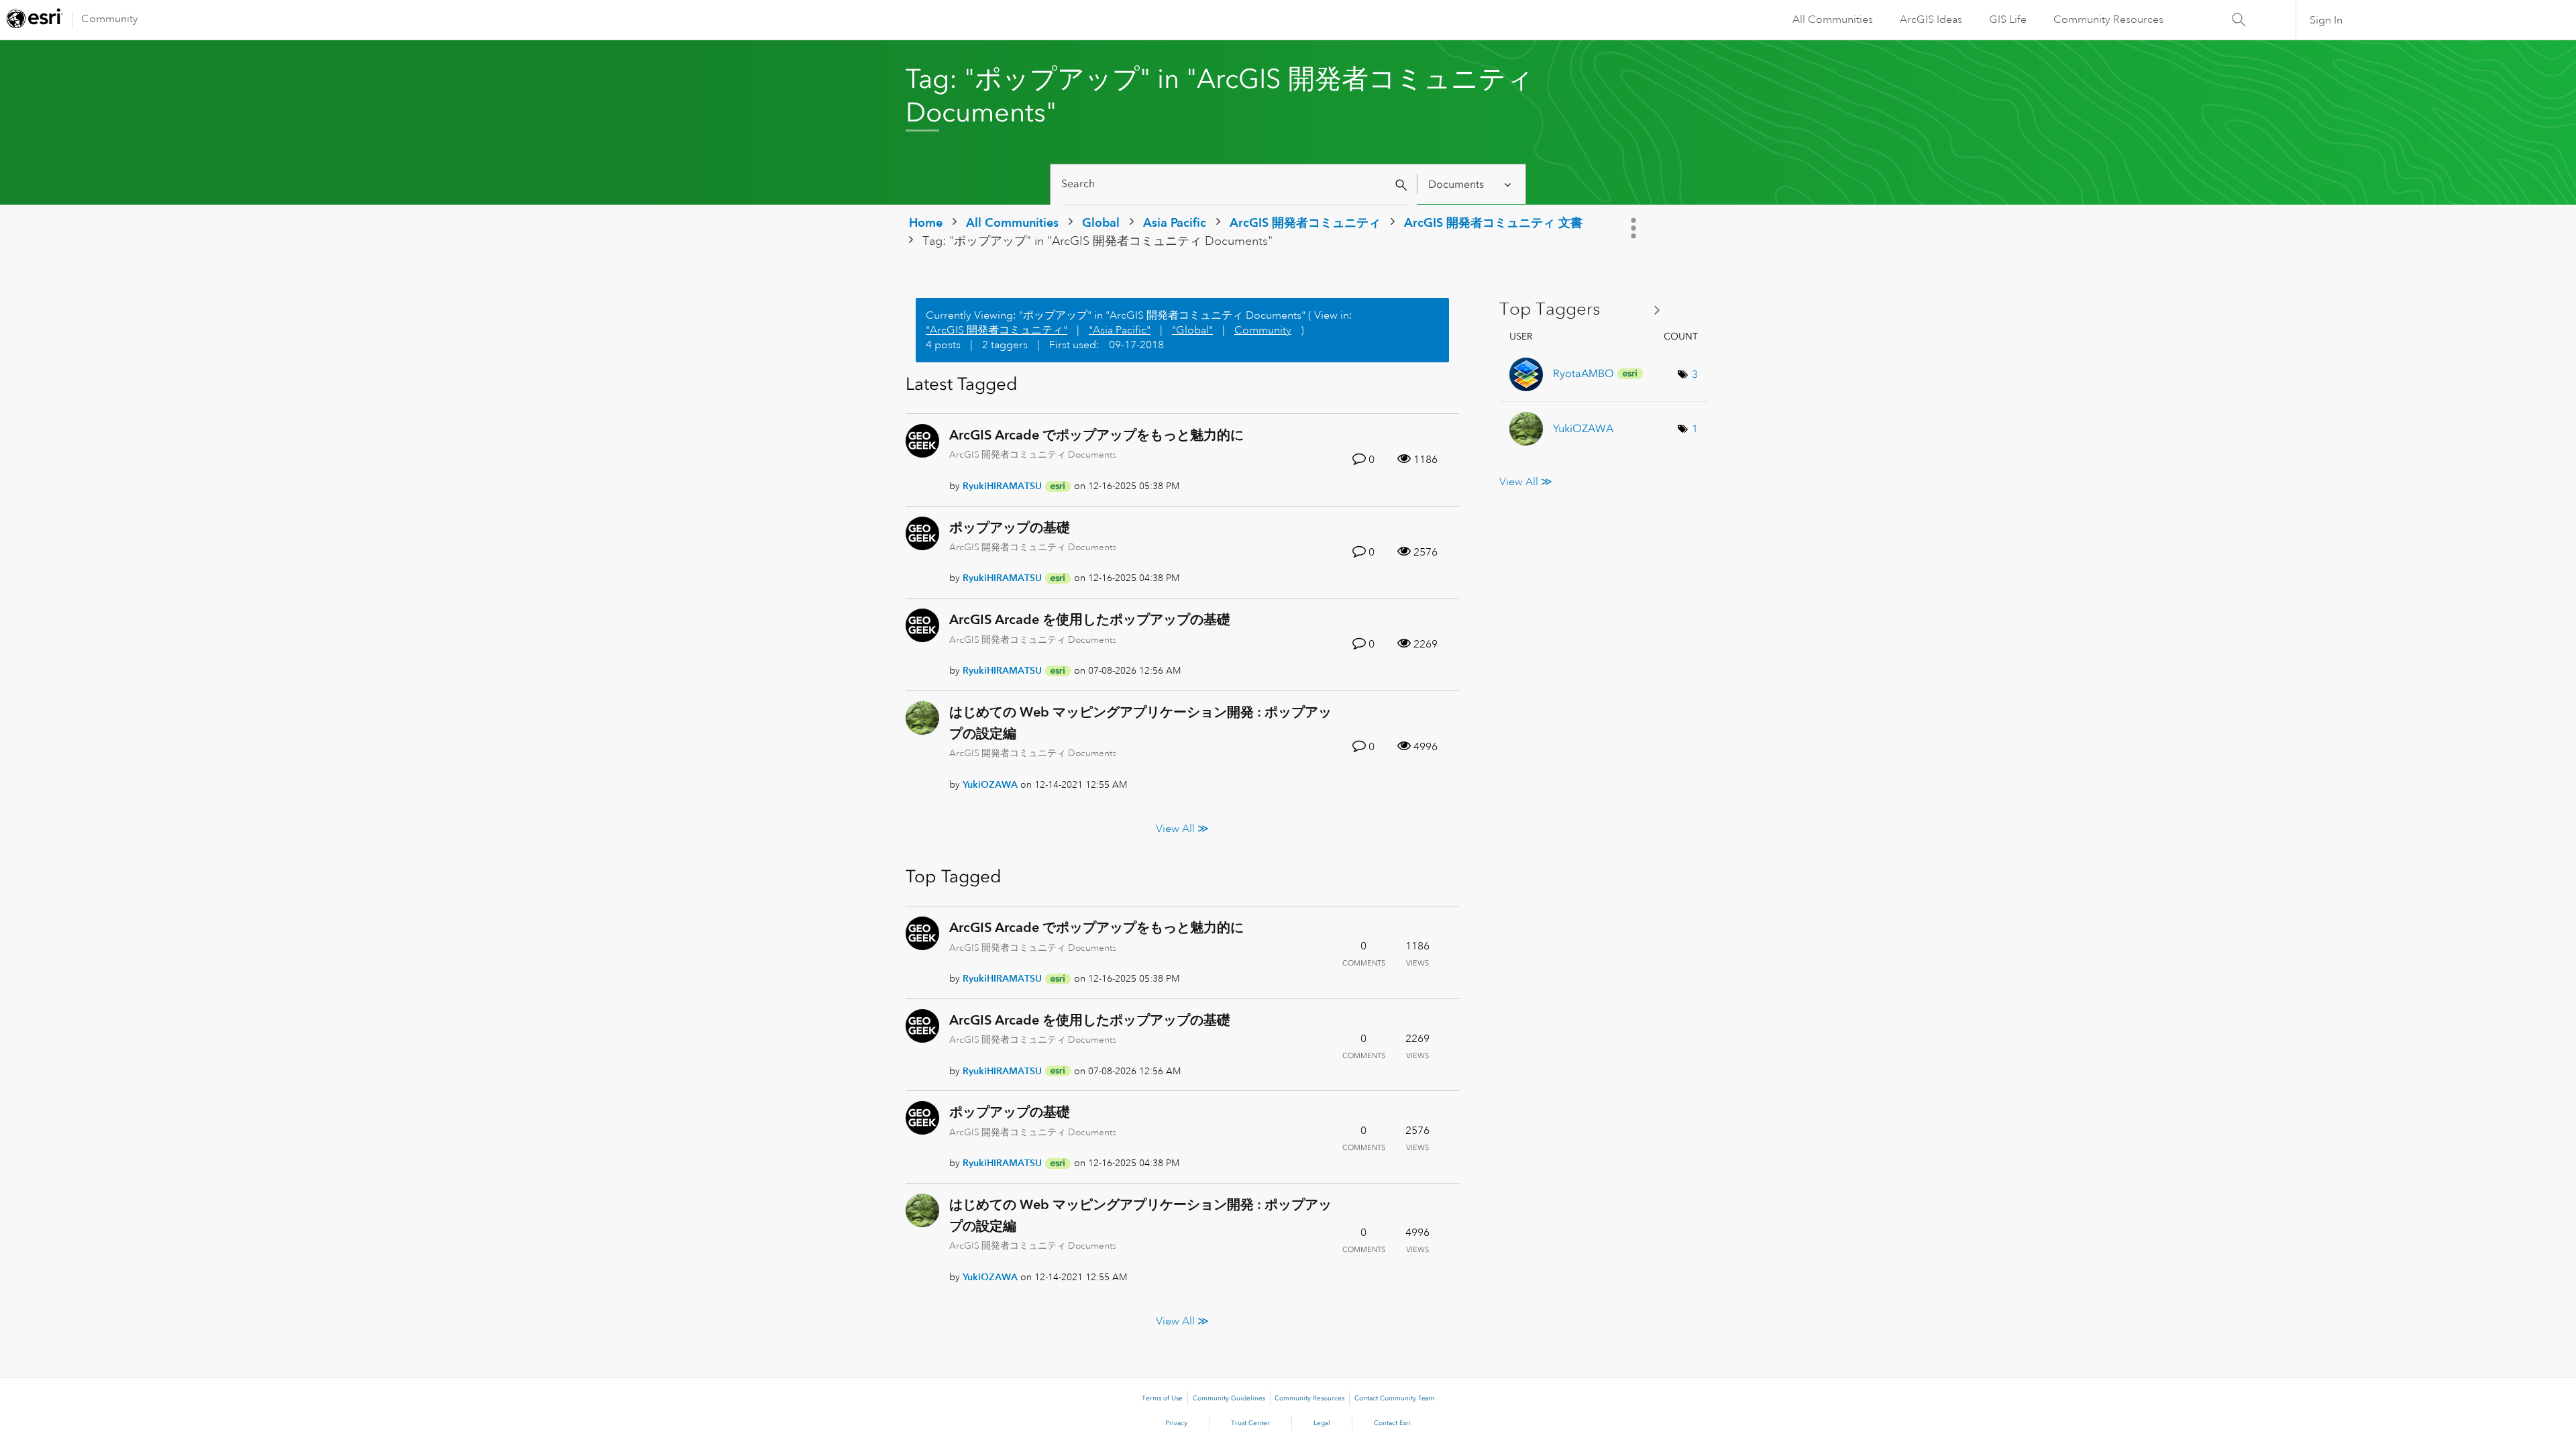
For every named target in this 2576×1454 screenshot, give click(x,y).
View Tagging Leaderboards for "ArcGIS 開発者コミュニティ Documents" (1585, 310)
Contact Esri (1392, 1423)
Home (926, 222)
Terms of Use (1162, 1398)
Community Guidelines (1229, 1398)
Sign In (2326, 20)
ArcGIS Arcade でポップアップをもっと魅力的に (1096, 435)
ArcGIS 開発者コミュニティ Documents (1033, 454)
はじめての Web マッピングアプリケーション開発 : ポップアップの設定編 (1140, 723)
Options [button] (1635, 228)
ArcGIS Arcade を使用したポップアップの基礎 (1090, 619)
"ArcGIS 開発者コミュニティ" (997, 330)
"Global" (1192, 330)
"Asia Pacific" (1120, 330)
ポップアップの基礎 (1010, 527)
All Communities (1833, 19)
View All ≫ (1182, 829)
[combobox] (1235, 184)
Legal (1322, 1423)
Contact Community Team (1394, 1398)
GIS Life (2008, 19)
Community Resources (2108, 19)
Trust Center (1250, 1423)
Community (110, 19)
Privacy (1176, 1423)
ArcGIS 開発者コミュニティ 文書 (1493, 222)
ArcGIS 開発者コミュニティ (1305, 222)
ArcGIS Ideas (1931, 19)
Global (1101, 222)
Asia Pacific (1175, 222)
